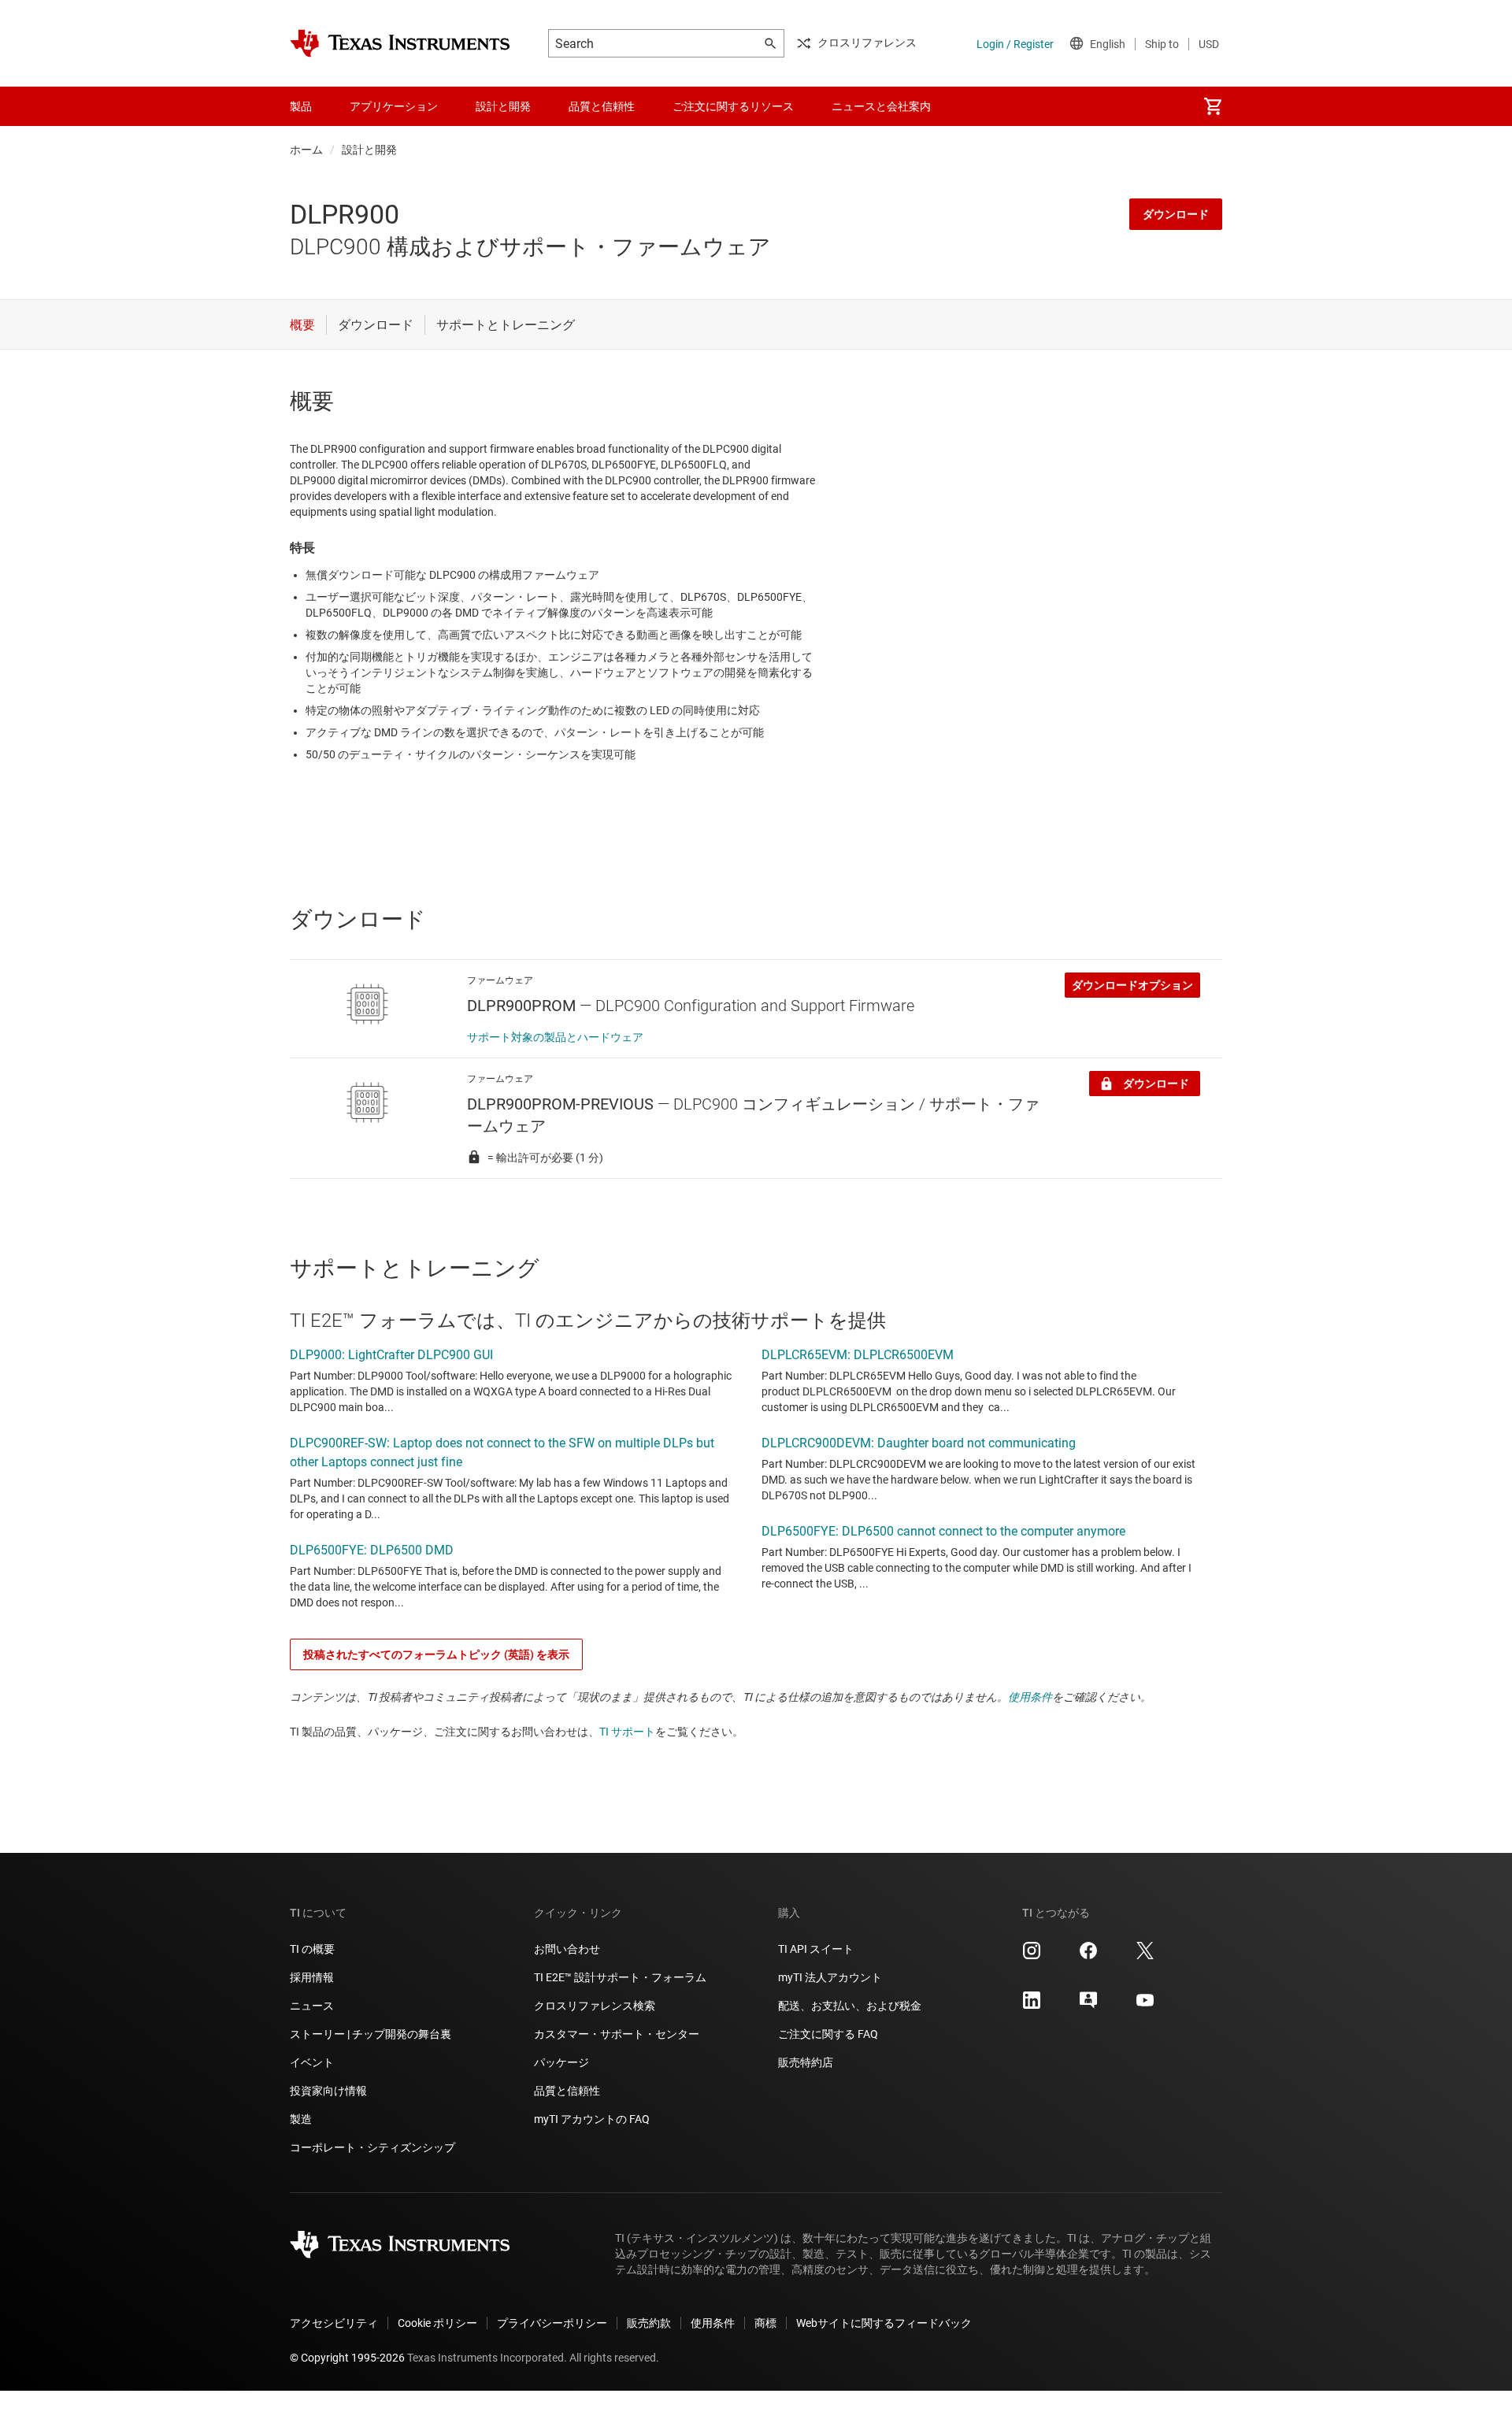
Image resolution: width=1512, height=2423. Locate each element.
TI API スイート (816, 1949)
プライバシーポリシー (552, 2323)
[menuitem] (1213, 106)
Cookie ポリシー (437, 2323)
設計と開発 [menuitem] (503, 106)
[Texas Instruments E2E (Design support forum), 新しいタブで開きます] (1088, 2006)
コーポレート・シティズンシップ (372, 2147)
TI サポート (627, 1732)
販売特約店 (806, 2062)
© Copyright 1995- (347, 2358)
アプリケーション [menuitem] (394, 106)
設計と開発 (369, 150)
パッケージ (561, 2062)
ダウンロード (1176, 214)
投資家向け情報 (328, 2091)
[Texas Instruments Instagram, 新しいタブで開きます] (1032, 1956)
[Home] (400, 43)
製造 (301, 2119)
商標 (765, 2323)
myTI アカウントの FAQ (592, 2119)
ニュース (312, 2006)
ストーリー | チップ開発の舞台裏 (371, 2034)
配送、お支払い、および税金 (850, 2006)
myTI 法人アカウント (830, 1977)
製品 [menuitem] (301, 106)
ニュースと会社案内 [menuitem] (881, 106)
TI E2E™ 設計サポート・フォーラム (620, 1977)
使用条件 (1030, 1697)
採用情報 (312, 1977)
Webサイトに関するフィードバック (884, 2323)
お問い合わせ (567, 1949)
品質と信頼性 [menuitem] (602, 106)
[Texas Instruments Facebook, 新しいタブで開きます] (1088, 1956)
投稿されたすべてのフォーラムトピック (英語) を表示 (436, 1654)
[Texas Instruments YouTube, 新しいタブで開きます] (1145, 2006)
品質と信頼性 (567, 2091)
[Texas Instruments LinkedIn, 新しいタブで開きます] (1032, 2006)
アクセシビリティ (334, 2323)
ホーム (306, 150)
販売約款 (649, 2323)
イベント (312, 2062)
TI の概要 (312, 1949)
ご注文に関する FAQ (828, 2034)
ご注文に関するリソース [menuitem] (733, 106)
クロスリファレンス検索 (595, 2006)
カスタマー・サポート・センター (617, 2034)
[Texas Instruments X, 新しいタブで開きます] (1145, 1956)
